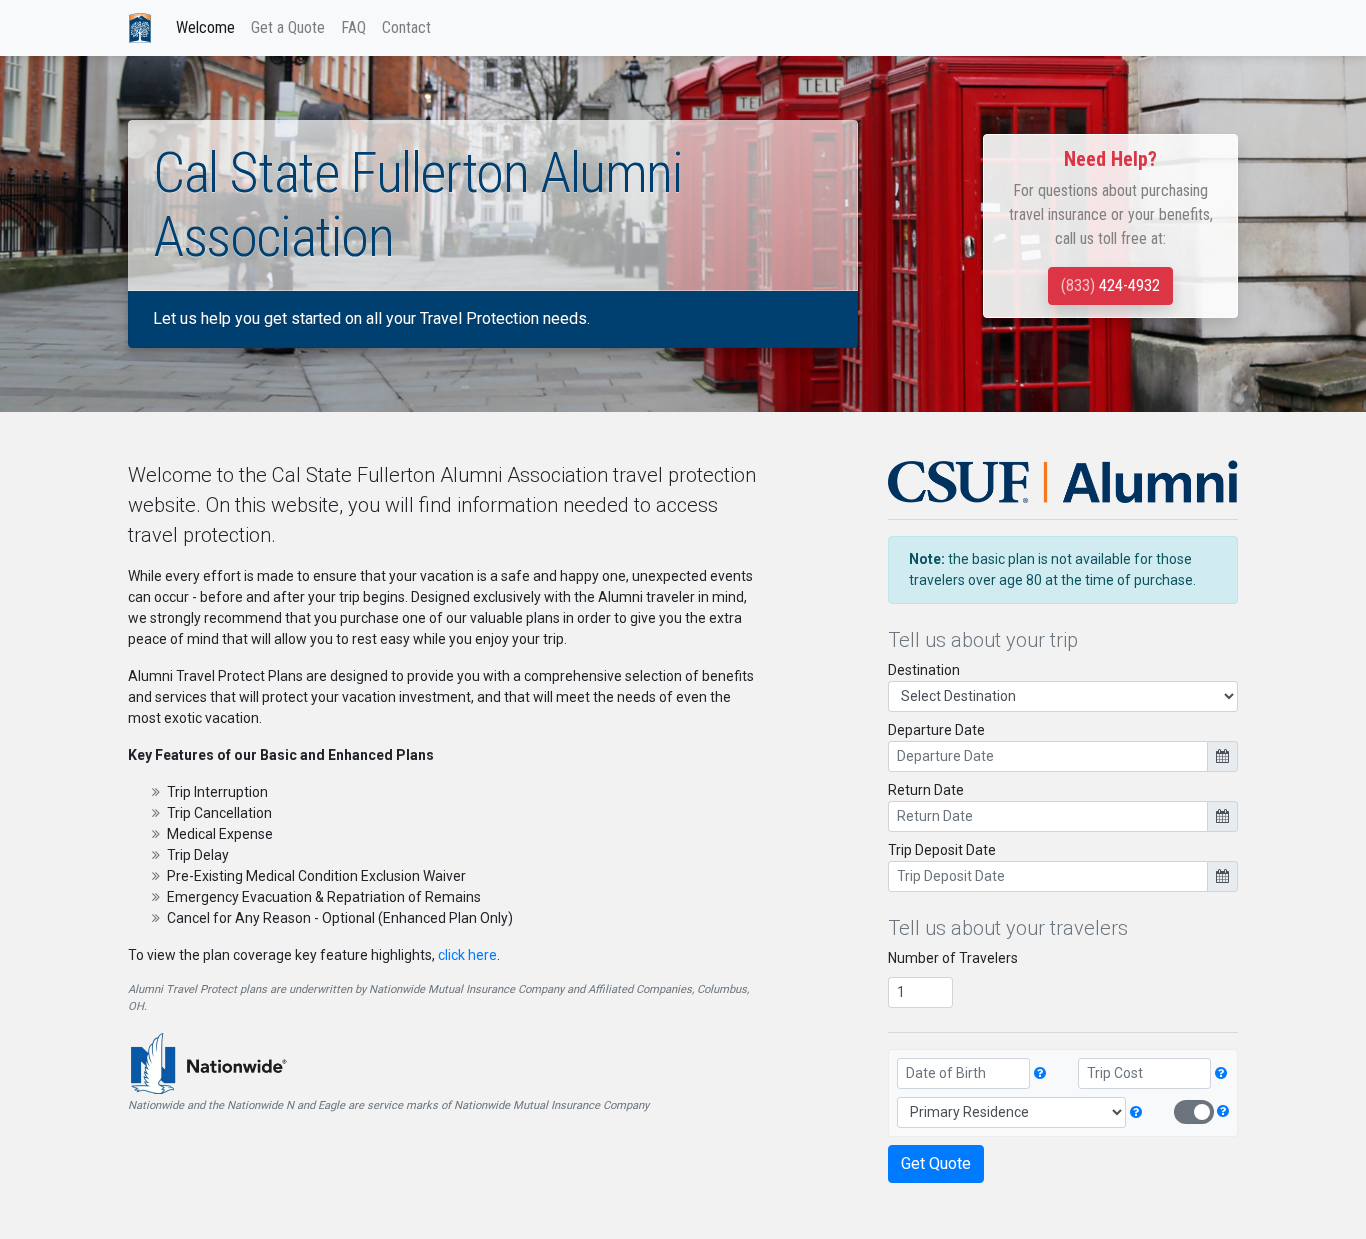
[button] (1041, 1073)
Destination (924, 670)
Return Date (926, 790)
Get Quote (936, 1163)
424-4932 (1110, 285)
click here (467, 955)
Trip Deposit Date (942, 850)
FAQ (353, 27)
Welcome (205, 27)
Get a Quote (288, 27)
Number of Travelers (953, 958)
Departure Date (936, 730)
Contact (406, 27)
